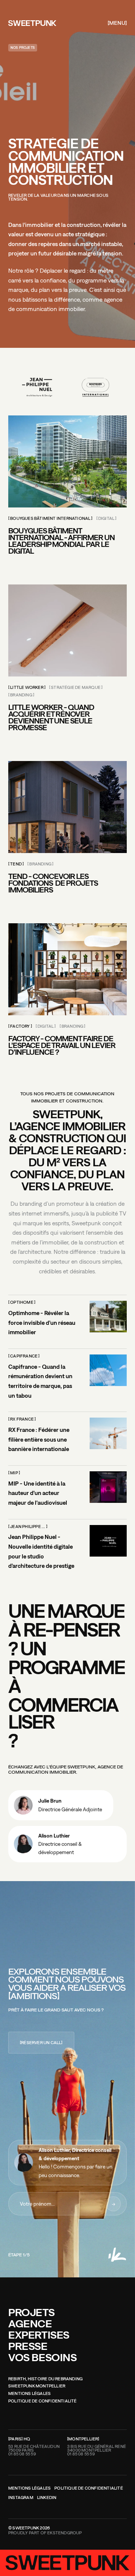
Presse (28, 2346)
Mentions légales (29, 2394)
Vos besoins (43, 2357)
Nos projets (23, 48)
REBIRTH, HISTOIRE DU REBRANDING (45, 2379)
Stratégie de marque (76, 688)
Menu (117, 23)
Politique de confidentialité (43, 2401)
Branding (21, 695)
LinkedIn (47, 2498)
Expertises (39, 2335)
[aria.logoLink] (32, 23)
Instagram (21, 2498)
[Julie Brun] (61, 1805)
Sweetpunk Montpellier (37, 2386)
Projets (31, 2312)
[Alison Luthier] (67, 1844)
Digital (106, 519)
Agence (30, 2323)
